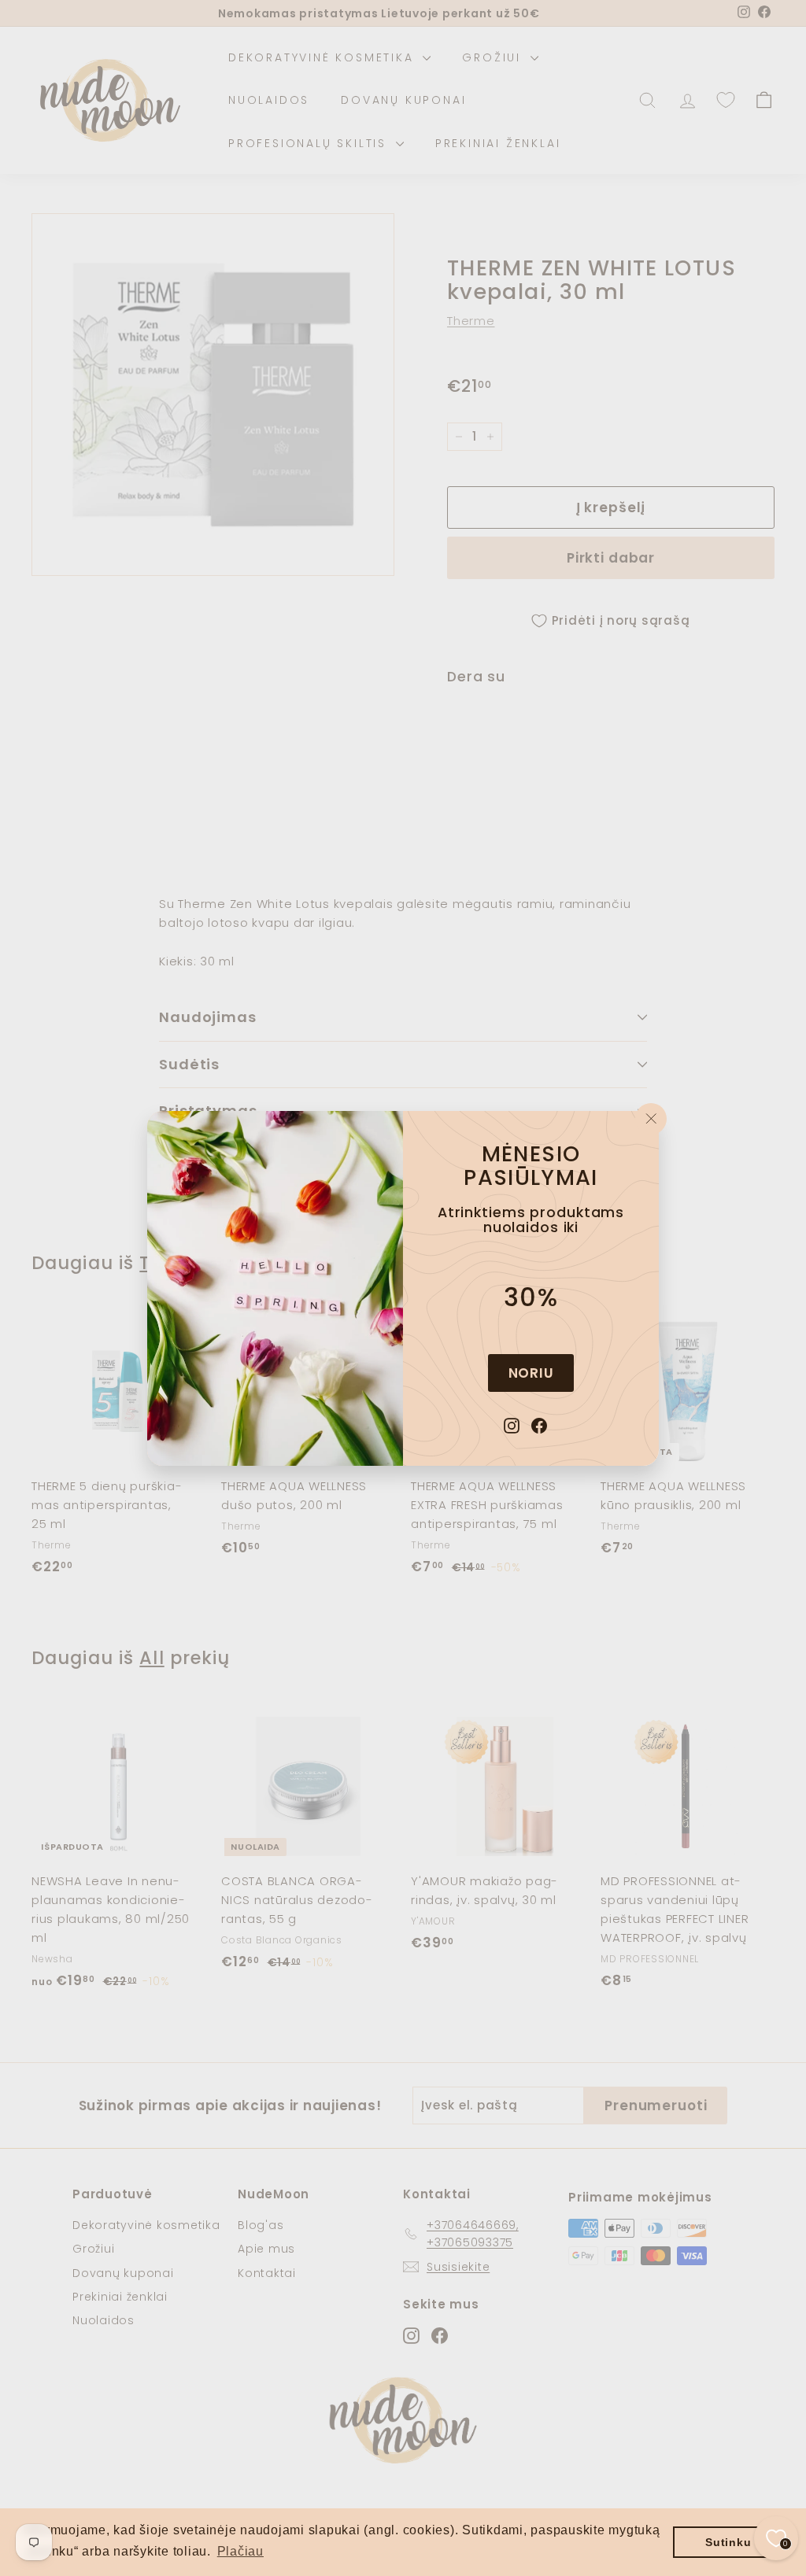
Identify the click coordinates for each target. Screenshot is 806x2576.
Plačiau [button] (240, 2551)
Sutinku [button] (728, 2542)
